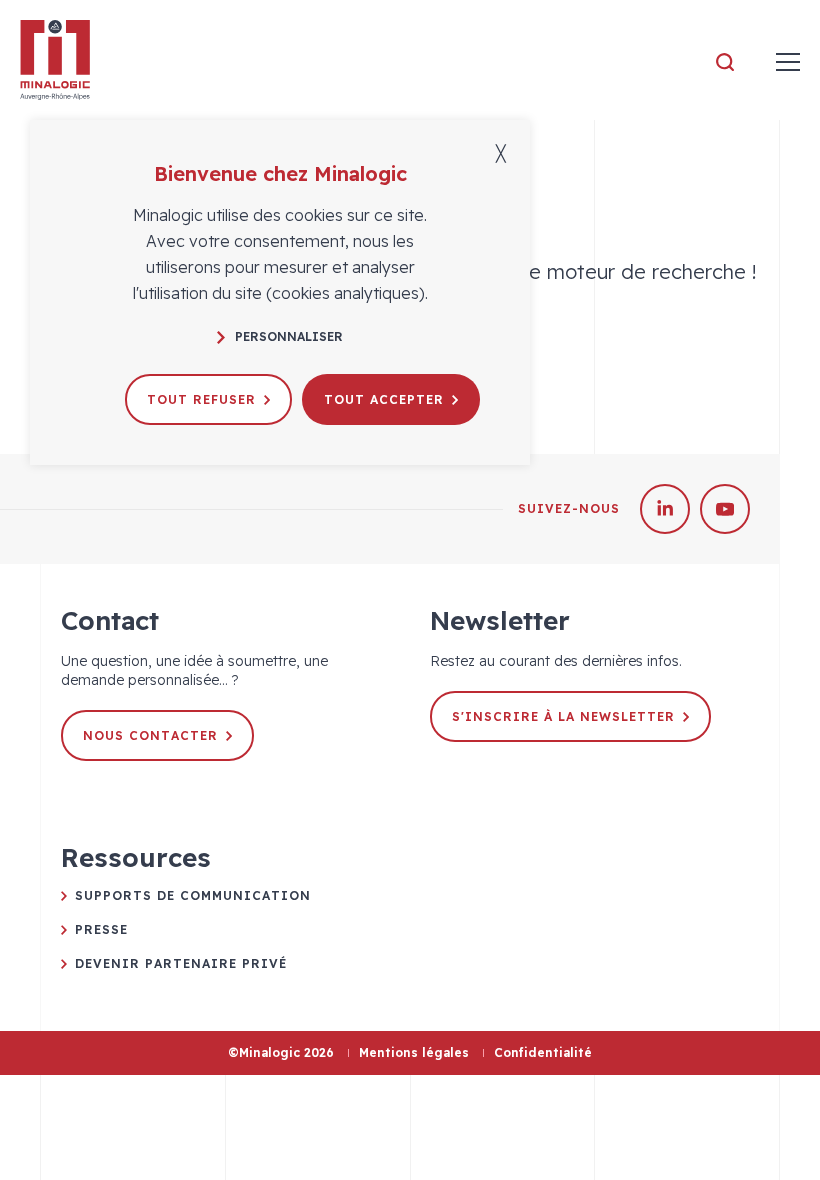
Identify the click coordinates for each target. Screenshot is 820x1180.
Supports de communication (193, 895)
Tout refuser (201, 399)
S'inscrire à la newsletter (563, 716)
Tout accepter (384, 399)
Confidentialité (543, 1052)
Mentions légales (414, 1052)
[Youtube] (725, 509)
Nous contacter (150, 735)
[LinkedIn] (665, 509)
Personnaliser (289, 336)
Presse (101, 929)
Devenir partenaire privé (181, 963)
